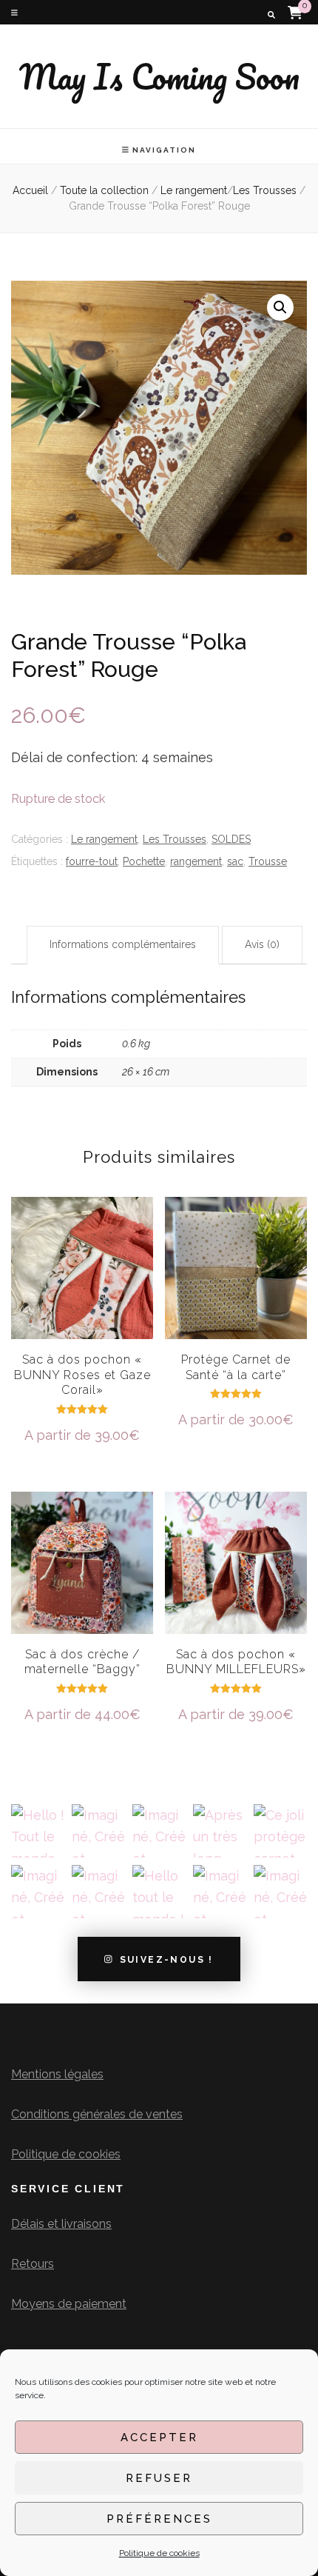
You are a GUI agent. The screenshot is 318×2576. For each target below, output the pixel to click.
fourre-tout (92, 861)
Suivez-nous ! (167, 1959)
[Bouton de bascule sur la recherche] (271, 15)
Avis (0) (262, 944)
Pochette (144, 861)
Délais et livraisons (61, 2224)
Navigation (164, 150)
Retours (33, 2264)
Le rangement (104, 839)
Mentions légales (57, 2074)
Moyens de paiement (69, 2304)
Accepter (159, 2437)
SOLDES (231, 839)
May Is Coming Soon (159, 76)
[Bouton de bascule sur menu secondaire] (14, 13)
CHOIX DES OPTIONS (82, 1298)
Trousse (268, 861)
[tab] (123, 945)
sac (235, 861)
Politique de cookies (159, 2553)
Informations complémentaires (123, 944)
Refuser (159, 2478)
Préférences (159, 2519)
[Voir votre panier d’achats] (295, 12)
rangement (196, 861)
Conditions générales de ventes (97, 2114)
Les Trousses (175, 839)
